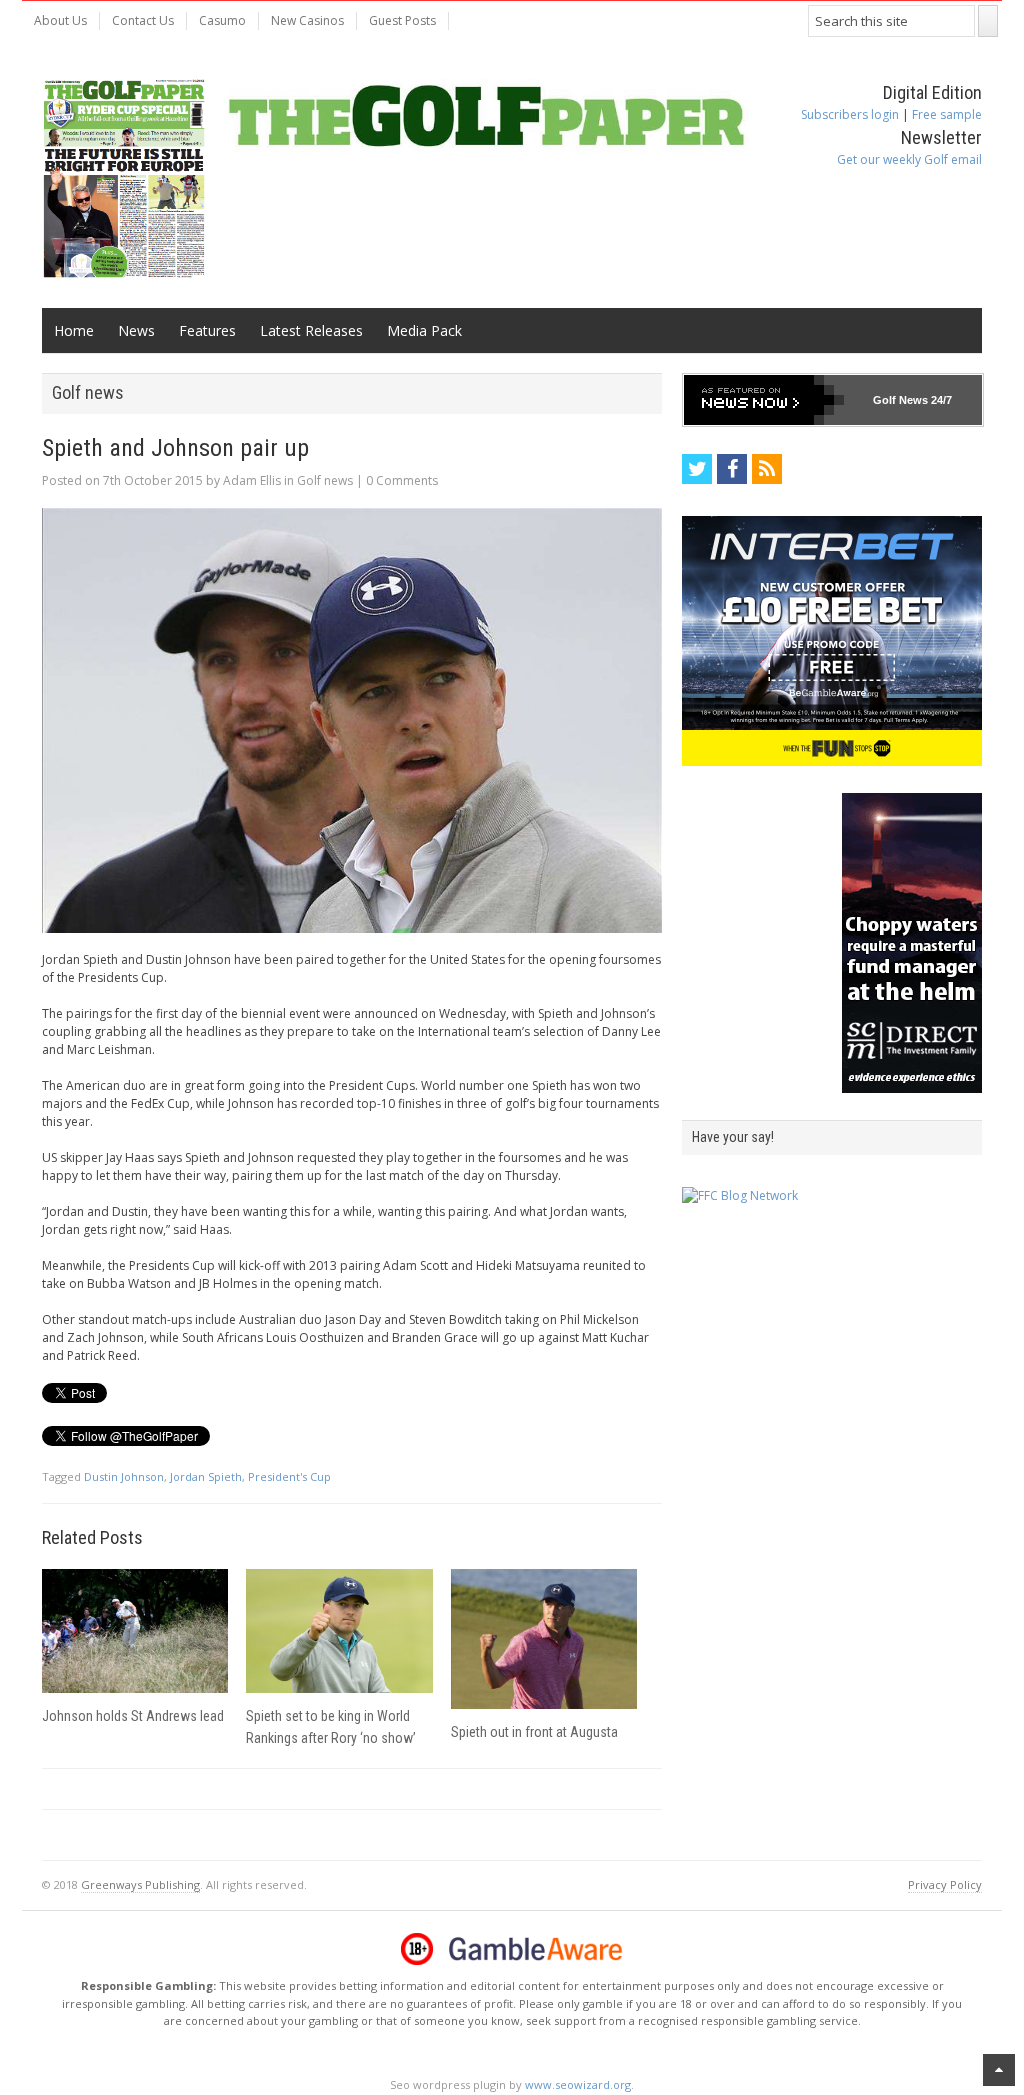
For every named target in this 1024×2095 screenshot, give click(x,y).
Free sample (947, 114)
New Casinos (307, 20)
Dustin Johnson (124, 1476)
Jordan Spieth (206, 1476)
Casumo (222, 20)
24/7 (940, 400)
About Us (60, 20)
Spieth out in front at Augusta (534, 1732)
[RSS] (767, 469)
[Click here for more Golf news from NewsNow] (764, 400)
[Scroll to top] (999, 2070)
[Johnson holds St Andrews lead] (135, 1631)
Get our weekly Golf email (909, 159)
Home (74, 330)
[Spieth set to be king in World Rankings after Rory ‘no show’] (339, 1631)
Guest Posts (402, 20)
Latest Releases (311, 330)
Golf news (325, 480)
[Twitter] (697, 469)
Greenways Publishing (140, 1884)
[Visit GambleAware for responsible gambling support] (536, 1949)
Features (207, 330)
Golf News (900, 400)
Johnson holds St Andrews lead (133, 1716)
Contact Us (143, 20)
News (136, 330)
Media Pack (424, 330)
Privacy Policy (945, 1884)
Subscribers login (850, 114)
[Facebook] (732, 469)
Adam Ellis (252, 480)
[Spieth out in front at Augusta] (544, 1639)
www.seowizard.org (578, 2084)
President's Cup (289, 1476)
